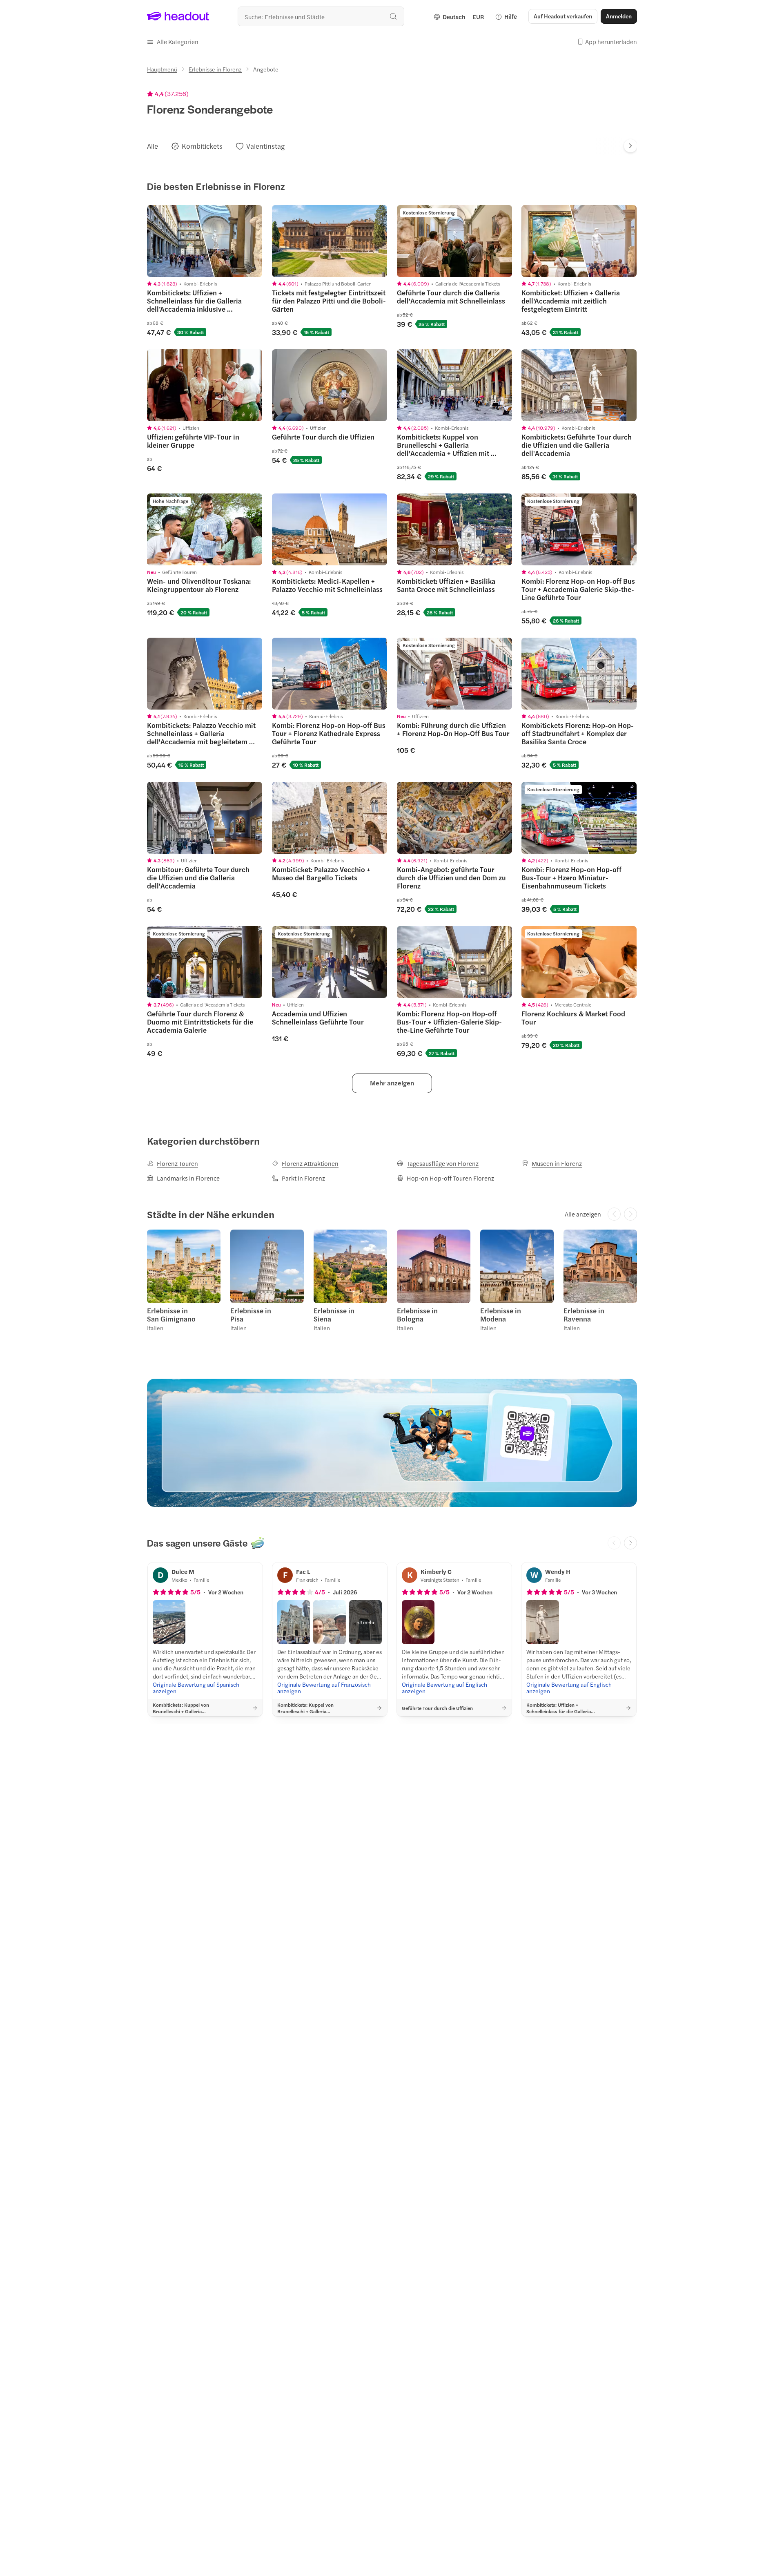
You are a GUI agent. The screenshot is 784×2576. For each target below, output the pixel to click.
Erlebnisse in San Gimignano (171, 1315)
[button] (173, 42)
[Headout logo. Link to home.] (178, 16)
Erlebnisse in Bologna (417, 1315)
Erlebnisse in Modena (501, 1315)
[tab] (153, 146)
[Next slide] (630, 146)
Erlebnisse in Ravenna (584, 1315)
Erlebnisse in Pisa (251, 1315)
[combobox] (321, 16)
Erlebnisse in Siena (334, 1315)
